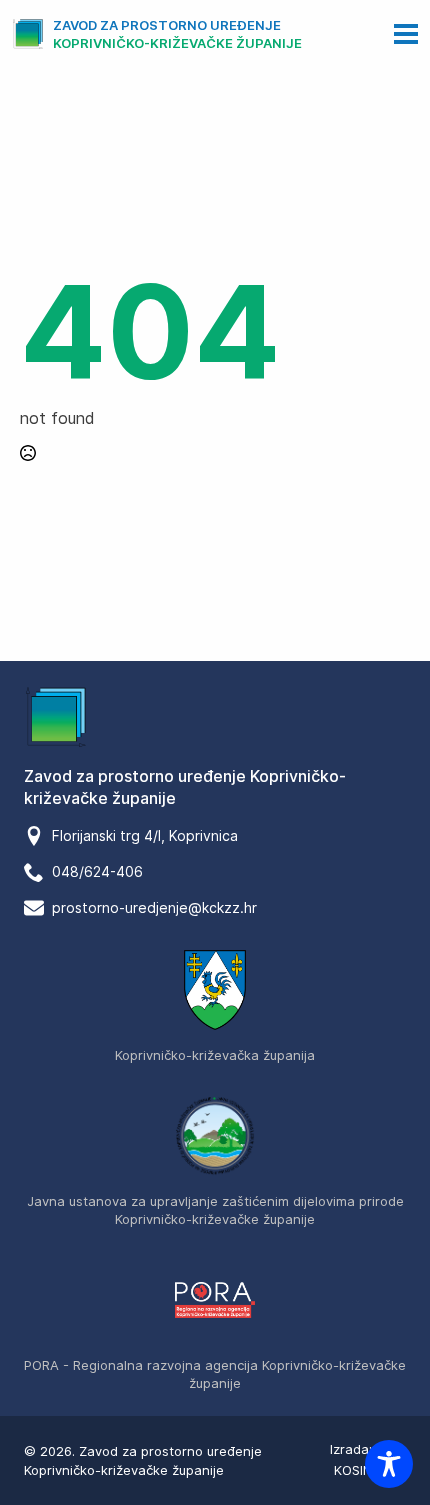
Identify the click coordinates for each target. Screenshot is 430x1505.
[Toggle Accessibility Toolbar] (389, 1464)
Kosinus (361, 1470)
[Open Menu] (406, 34)
